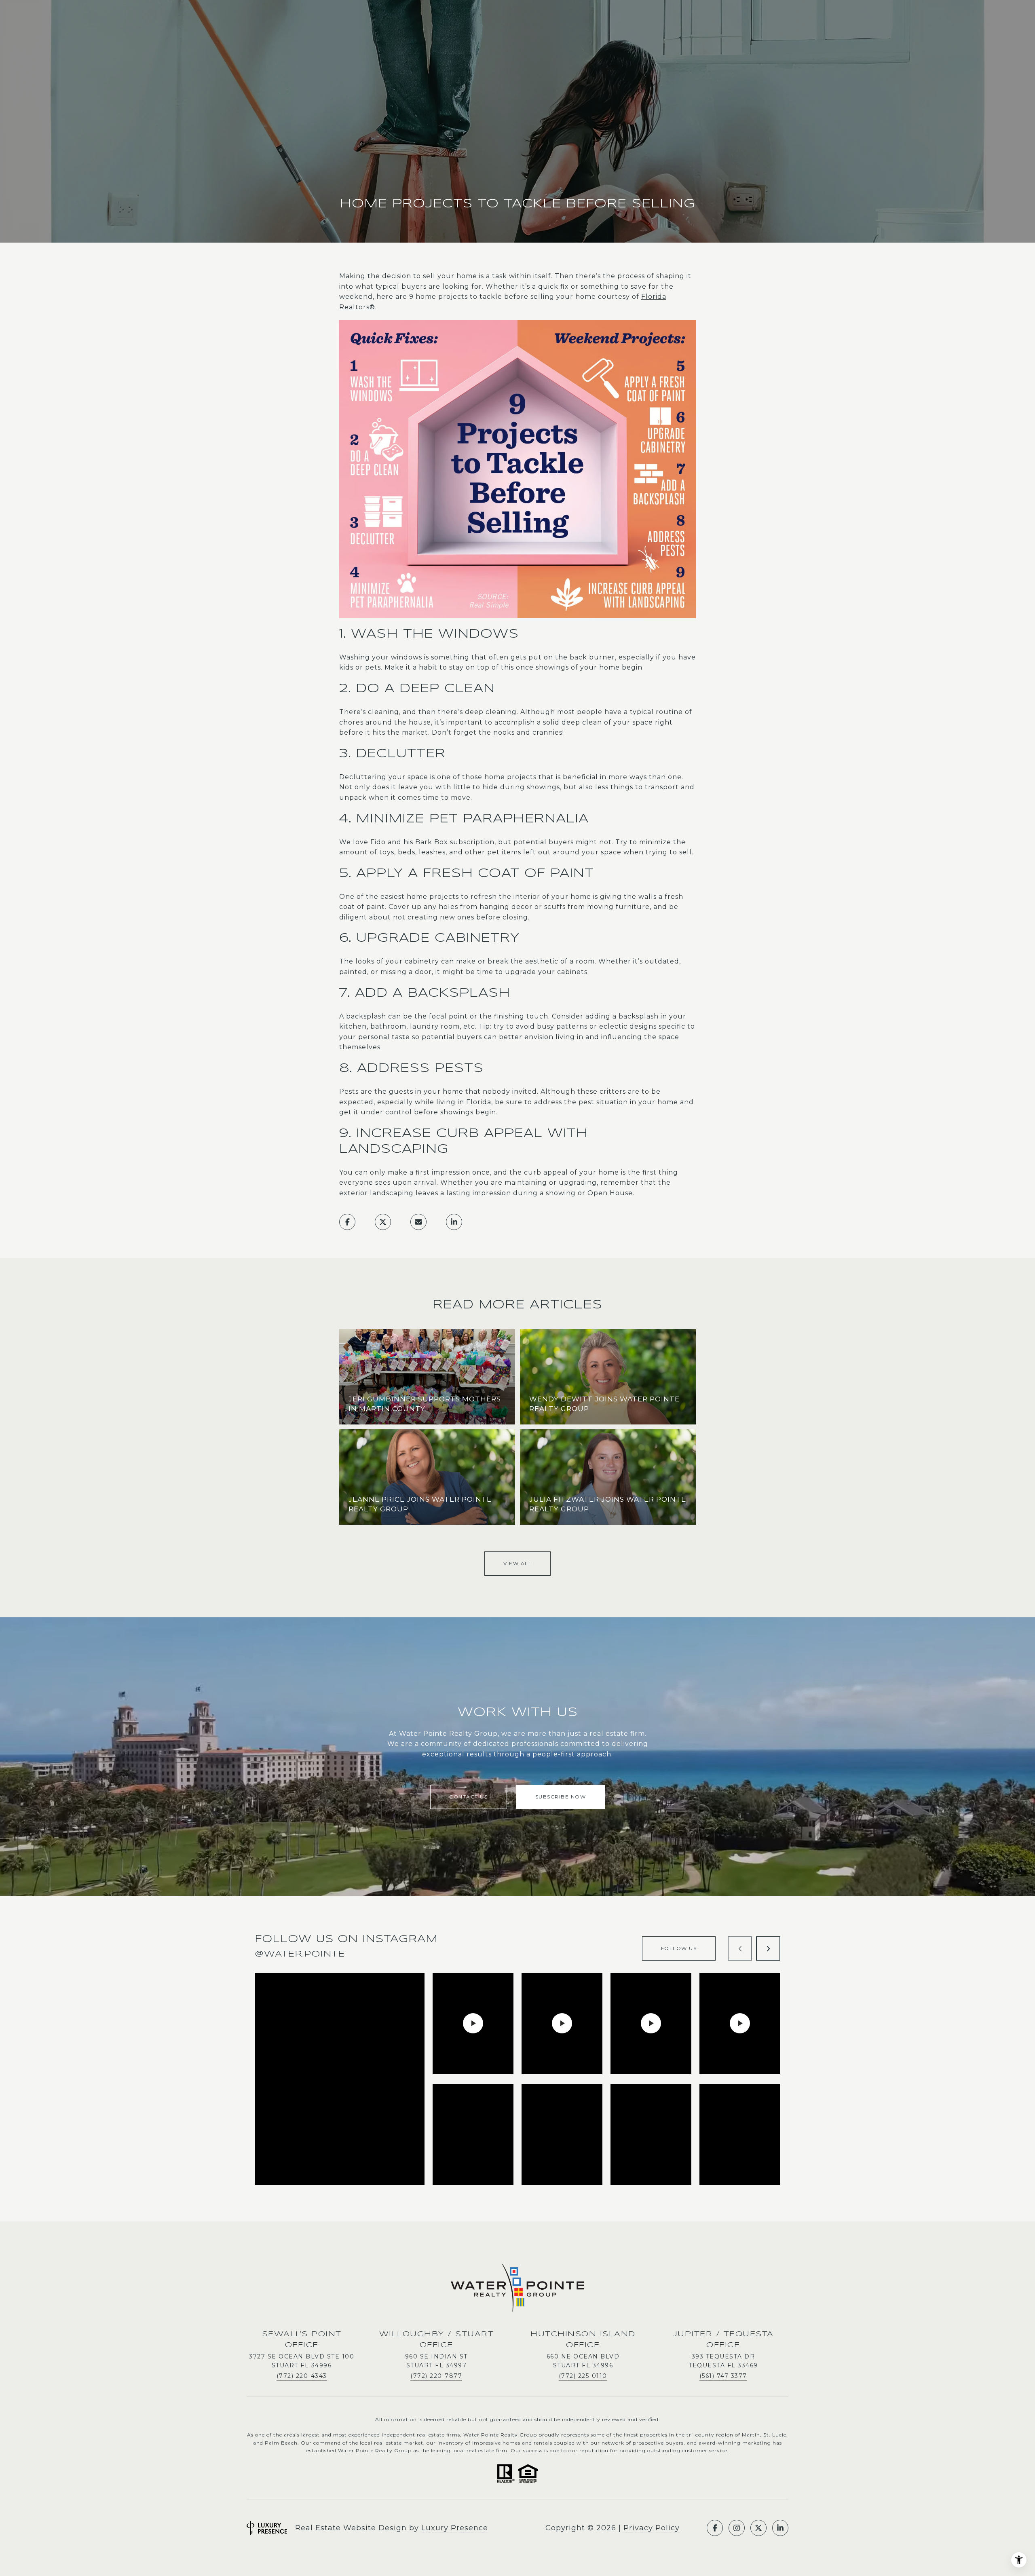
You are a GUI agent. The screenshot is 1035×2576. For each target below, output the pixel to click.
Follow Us (679, 1948)
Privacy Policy (652, 2528)
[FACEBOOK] (715, 2528)
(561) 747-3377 (723, 2376)
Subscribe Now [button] (561, 1797)
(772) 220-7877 (436, 2376)
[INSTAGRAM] (737, 2528)
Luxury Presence (455, 2528)
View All (517, 1563)
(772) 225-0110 (583, 2376)
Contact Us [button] (468, 1797)
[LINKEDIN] (780, 2528)
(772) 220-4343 (302, 2376)
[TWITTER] (758, 2528)
